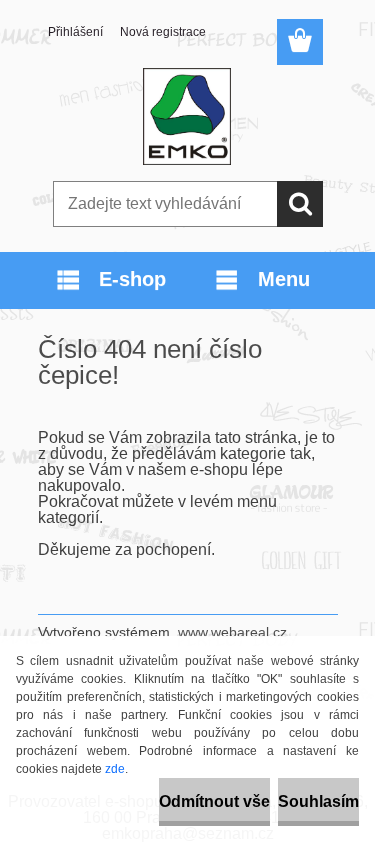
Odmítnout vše (214, 801)
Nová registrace (163, 32)
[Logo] (187, 117)
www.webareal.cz (232, 632)
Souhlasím (318, 801)
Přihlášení (75, 32)
